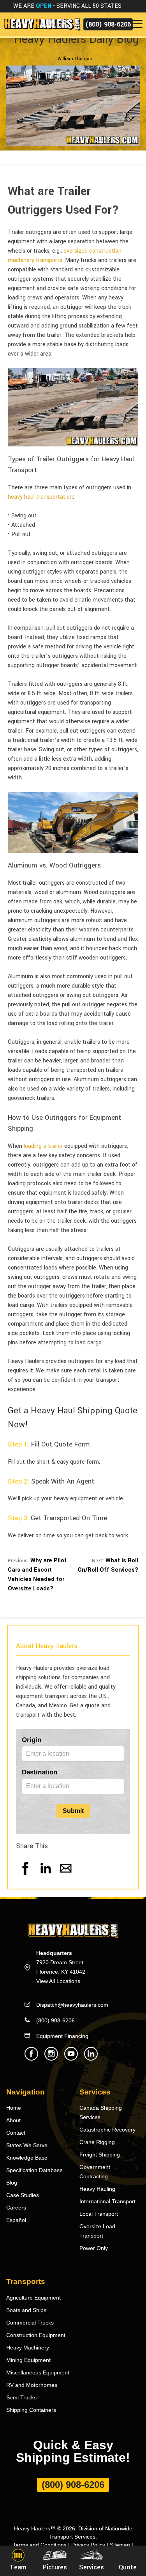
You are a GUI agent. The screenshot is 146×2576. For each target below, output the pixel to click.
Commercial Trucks (30, 2323)
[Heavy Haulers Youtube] (71, 2058)
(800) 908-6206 (108, 24)
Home (14, 2108)
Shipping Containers (31, 2410)
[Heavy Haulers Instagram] (51, 2058)
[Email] (66, 1876)
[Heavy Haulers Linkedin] (91, 2058)
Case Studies (23, 2195)
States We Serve (27, 2145)
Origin (32, 1740)
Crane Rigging (97, 2142)
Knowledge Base (27, 2158)
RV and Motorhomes (32, 2385)
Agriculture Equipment (33, 2298)
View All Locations (58, 1981)
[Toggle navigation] (139, 24)
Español (16, 2220)
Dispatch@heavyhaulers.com (72, 2005)
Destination (40, 1772)
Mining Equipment (28, 2360)
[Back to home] (42, 24)
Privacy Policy (88, 2545)
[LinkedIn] (46, 1876)
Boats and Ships (26, 2310)
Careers (16, 2208)
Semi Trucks (21, 2397)
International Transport (107, 2201)
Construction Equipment (36, 2335)
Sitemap (120, 2545)
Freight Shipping (100, 2155)
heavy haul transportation (40, 497)
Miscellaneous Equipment (38, 2372)
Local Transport (99, 2214)
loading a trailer (43, 1146)
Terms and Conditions (40, 2545)
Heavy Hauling (97, 2189)
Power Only (94, 2248)
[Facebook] (25, 1876)
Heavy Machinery (28, 2348)
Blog (12, 2183)
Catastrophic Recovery (107, 2130)
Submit (73, 1811)
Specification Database (34, 2170)
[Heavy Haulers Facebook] (31, 2058)
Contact (16, 2133)
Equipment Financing (62, 2036)
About (13, 2120)
